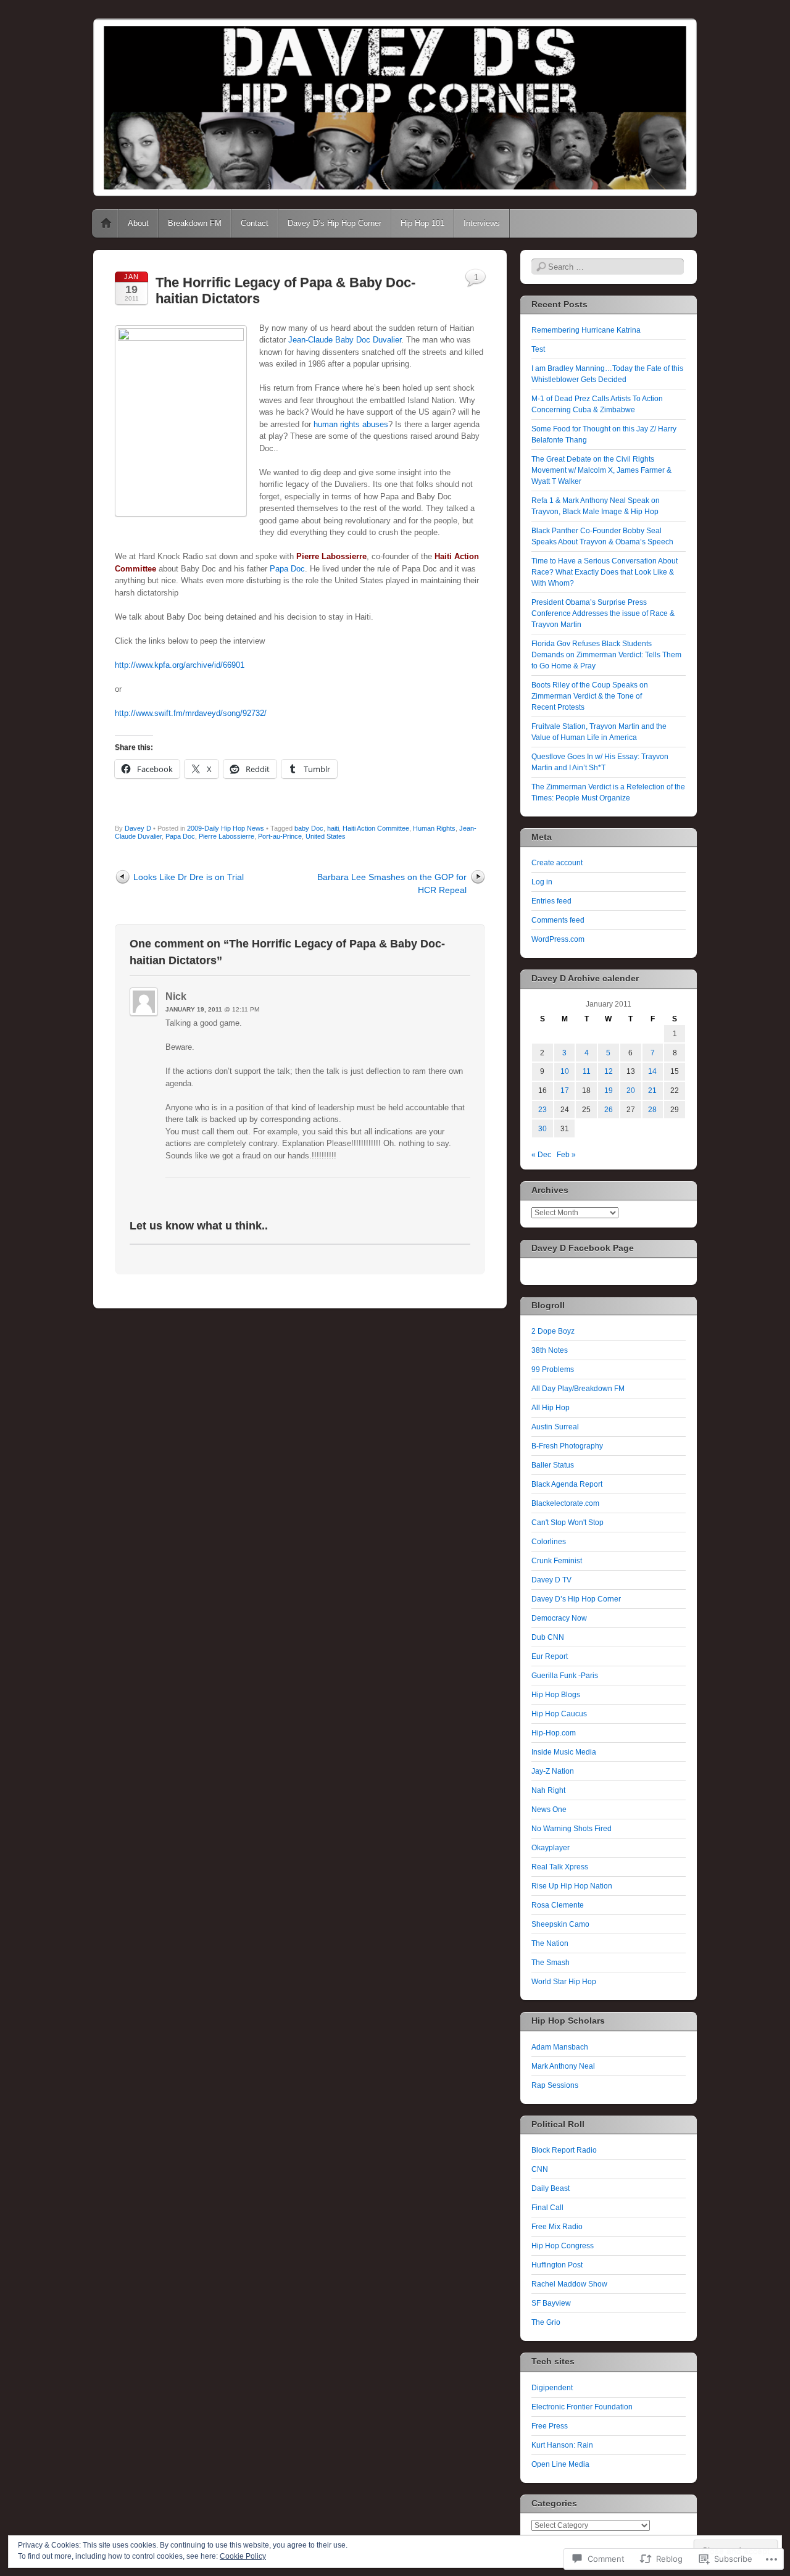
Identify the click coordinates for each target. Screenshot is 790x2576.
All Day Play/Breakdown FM (578, 1389)
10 (565, 1071)
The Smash (551, 1963)
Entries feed (551, 901)
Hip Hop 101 (422, 223)
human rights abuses (351, 424)
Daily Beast (551, 2188)
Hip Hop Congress (563, 2246)
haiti (333, 828)
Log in (542, 882)
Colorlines (549, 1542)
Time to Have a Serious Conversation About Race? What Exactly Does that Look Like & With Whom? (605, 572)
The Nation (550, 1943)
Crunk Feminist (557, 1561)
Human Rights (434, 828)
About (138, 223)
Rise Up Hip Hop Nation (572, 1886)
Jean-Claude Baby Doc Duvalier (345, 340)
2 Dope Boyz (553, 1331)
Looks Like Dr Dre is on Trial (189, 877)
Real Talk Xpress (560, 1867)
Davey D (138, 828)
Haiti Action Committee (376, 828)
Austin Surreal (555, 1427)
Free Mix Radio (557, 2227)
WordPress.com (558, 939)
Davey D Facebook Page (583, 1248)
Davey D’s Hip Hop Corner (335, 223)
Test (538, 349)
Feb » (566, 1155)
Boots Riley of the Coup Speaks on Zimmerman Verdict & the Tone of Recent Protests (590, 696)
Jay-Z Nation (553, 1771)
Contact (255, 223)
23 (543, 1110)
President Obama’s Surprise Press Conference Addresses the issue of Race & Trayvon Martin (603, 613)
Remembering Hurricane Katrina (586, 330)
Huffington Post (557, 2265)
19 (609, 1091)
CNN (540, 2169)
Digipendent (552, 2388)
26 (609, 1110)
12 (609, 1071)
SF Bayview (551, 2303)
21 (652, 1091)
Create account (557, 863)
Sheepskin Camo (560, 1924)
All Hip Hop (551, 1408)
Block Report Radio (564, 2150)
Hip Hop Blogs (556, 1695)
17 (565, 1091)
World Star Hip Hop (564, 1982)
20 (631, 1091)
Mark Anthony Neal (563, 2066)
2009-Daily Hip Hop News (226, 828)
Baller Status (553, 1465)
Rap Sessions (555, 2085)
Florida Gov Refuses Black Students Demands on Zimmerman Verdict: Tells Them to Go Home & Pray (606, 655)
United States (326, 836)
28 (652, 1110)
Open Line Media (560, 2464)
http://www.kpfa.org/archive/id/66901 (180, 665)
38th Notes (550, 1350)
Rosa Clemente (558, 1905)
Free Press (550, 2426)
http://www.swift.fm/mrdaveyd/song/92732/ (191, 713)
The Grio (546, 2322)
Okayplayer (551, 1848)
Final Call (547, 2208)
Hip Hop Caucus (559, 1714)
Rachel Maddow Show (569, 2284)
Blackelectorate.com (565, 1503)
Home (106, 223)
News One (549, 1809)
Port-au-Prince (280, 836)
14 (652, 1071)
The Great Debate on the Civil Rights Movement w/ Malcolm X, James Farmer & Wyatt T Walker (601, 470)
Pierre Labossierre (227, 836)
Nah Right (548, 1790)
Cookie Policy (243, 2556)
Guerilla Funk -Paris (565, 1676)
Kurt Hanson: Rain (562, 2445)
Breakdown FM (195, 223)
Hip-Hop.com (554, 1733)
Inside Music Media (564, 1752)
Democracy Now (559, 1618)
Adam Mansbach (560, 2047)
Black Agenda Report (567, 1484)
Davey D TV (551, 1580)
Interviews (482, 223)
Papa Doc (287, 569)
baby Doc (309, 828)
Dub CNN (548, 1637)
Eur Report (550, 1656)
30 (543, 1129)
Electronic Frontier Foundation (582, 2407)
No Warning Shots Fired (572, 1829)
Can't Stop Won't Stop (568, 1523)
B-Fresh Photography (567, 1446)
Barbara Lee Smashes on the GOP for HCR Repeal (392, 883)
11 (587, 1071)
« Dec (541, 1155)
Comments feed (558, 920)
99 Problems (553, 1369)
